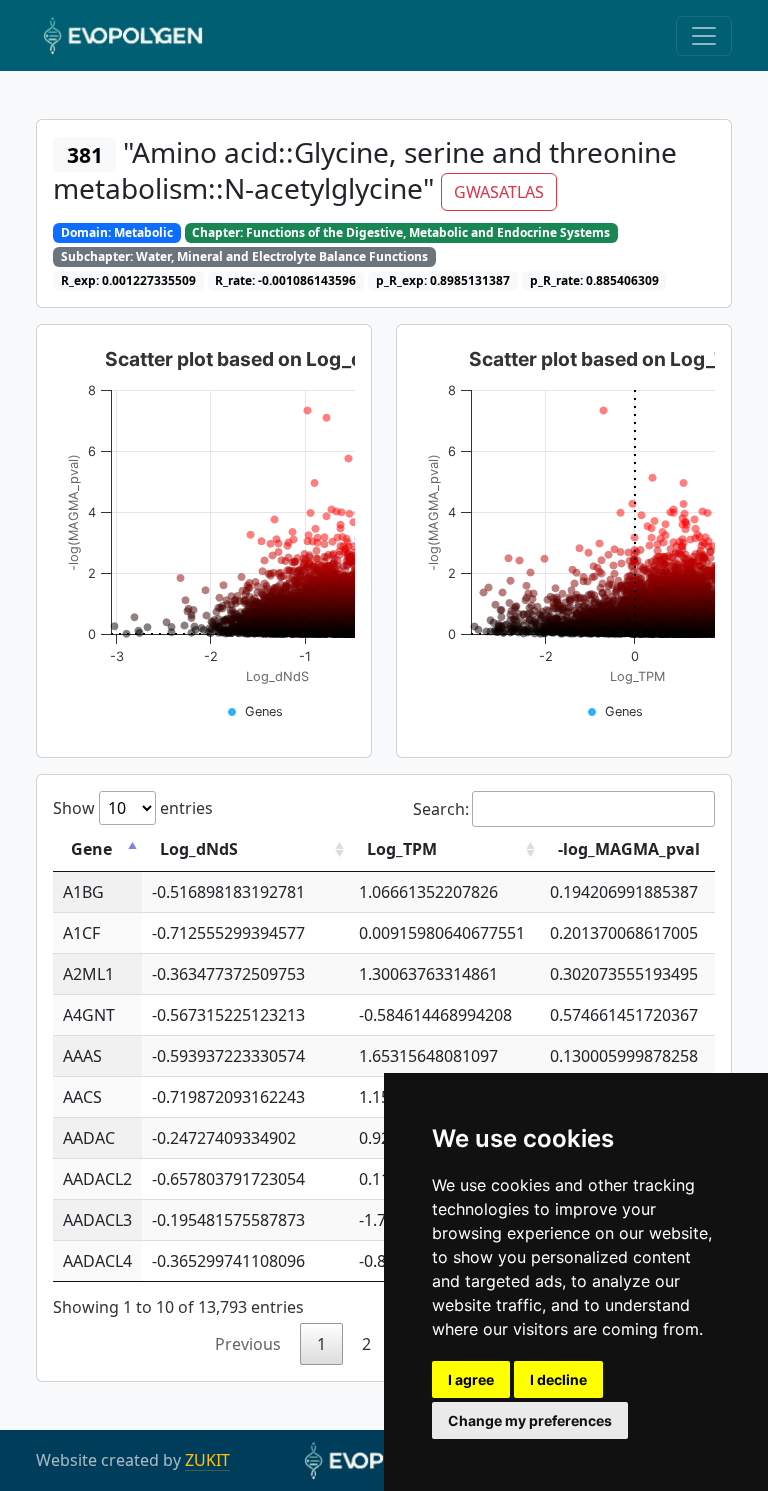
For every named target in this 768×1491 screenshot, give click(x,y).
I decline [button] (558, 1379)
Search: (441, 809)
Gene (91, 849)
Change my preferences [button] (530, 1420)
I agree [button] (471, 1379)
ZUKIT (207, 1460)
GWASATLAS (499, 192)
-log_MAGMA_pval (629, 849)
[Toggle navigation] (704, 36)
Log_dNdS (199, 849)
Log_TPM (402, 849)
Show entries (133, 808)
